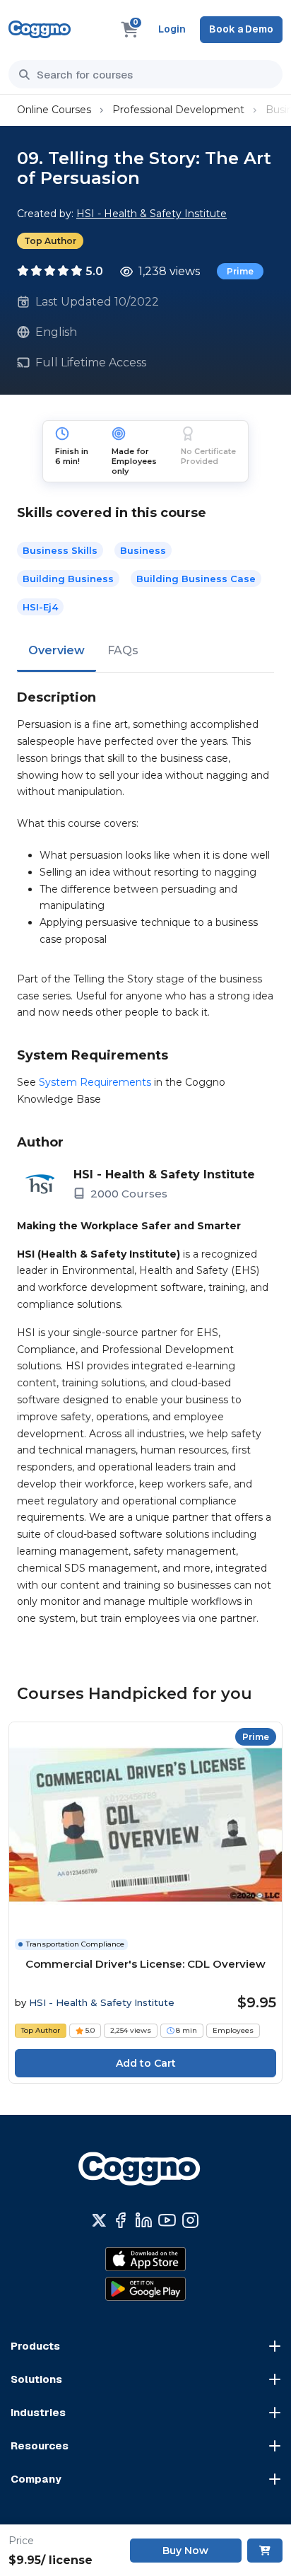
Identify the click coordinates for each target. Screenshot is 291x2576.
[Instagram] (190, 2220)
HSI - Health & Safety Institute (152, 214)
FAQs (123, 650)
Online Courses (54, 110)
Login (172, 29)
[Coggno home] (40, 29)
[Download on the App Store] (145, 2259)
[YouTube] (167, 2220)
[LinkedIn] (144, 2220)
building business (68, 579)
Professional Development (178, 110)
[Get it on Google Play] (145, 2289)
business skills (60, 550)
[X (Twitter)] (99, 2220)
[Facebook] (120, 2220)
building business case (196, 579)
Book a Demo (241, 29)
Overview (57, 650)
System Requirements (95, 1082)
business (143, 550)
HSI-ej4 (40, 607)
